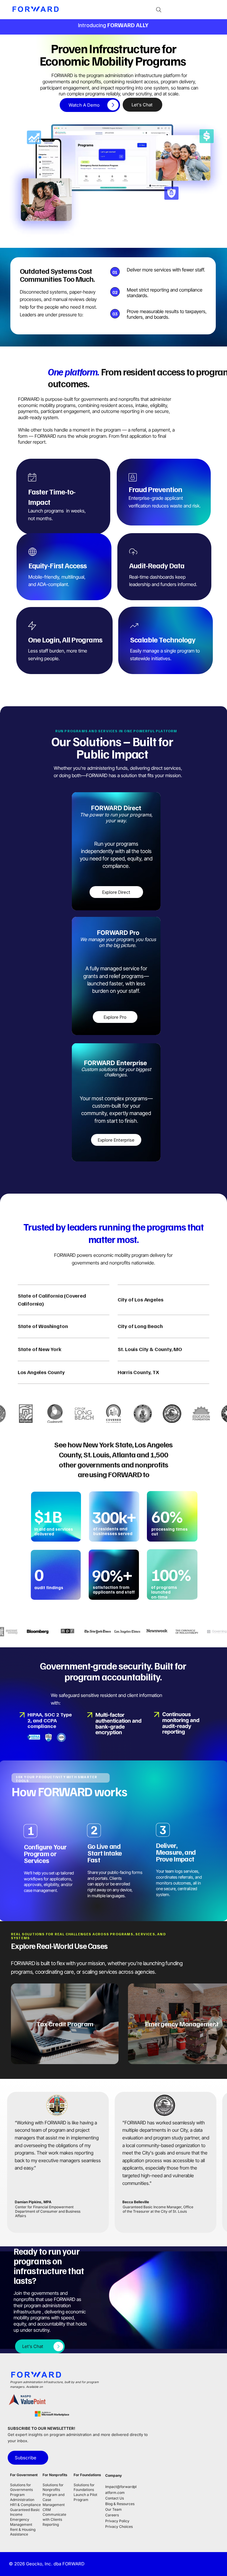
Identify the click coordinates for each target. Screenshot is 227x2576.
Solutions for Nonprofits (53, 2487)
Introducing (114, 25)
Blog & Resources (120, 2504)
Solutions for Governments (22, 2487)
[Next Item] (215, 2024)
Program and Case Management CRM (54, 2502)
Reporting (51, 2524)
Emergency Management (21, 2522)
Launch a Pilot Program (85, 2497)
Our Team (113, 2509)
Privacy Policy (117, 2521)
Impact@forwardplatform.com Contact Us (121, 2492)
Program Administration (22, 2497)
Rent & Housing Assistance (23, 2532)
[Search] (159, 10)
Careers (112, 2515)
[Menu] (209, 10)
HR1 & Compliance (25, 2505)
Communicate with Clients (54, 2517)
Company (113, 2475)
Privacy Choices (119, 2527)
